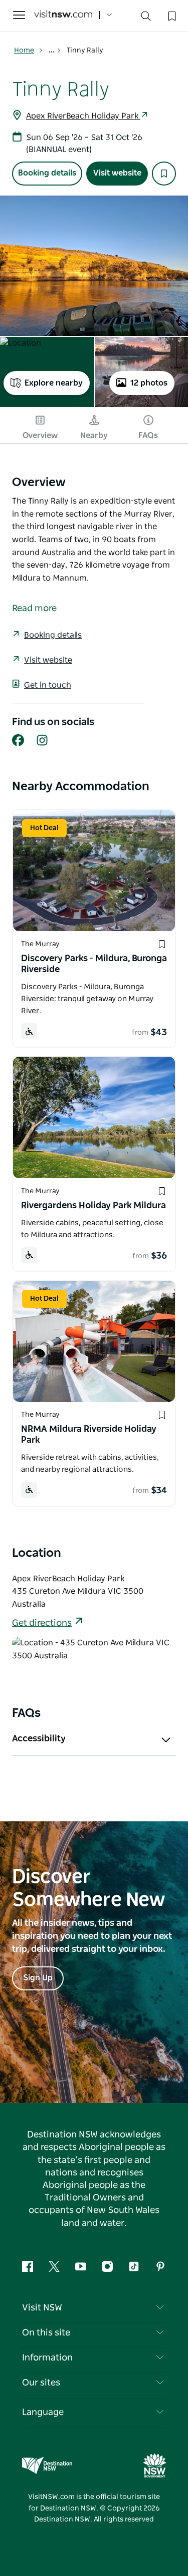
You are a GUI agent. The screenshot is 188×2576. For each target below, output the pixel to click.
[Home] (63, 15)
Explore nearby (54, 383)
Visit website (117, 173)
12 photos (149, 383)
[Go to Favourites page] (171, 15)
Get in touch (48, 685)
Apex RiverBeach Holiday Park (83, 116)
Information (47, 2358)
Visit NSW (42, 2308)
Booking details (47, 173)
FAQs (148, 436)
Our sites (41, 2383)
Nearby (94, 436)
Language (43, 2412)
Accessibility (39, 1739)
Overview (40, 436)
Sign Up (38, 1978)
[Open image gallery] (94, 266)
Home (24, 51)
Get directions (42, 1623)
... (52, 51)
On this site (46, 2333)
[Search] (146, 18)
